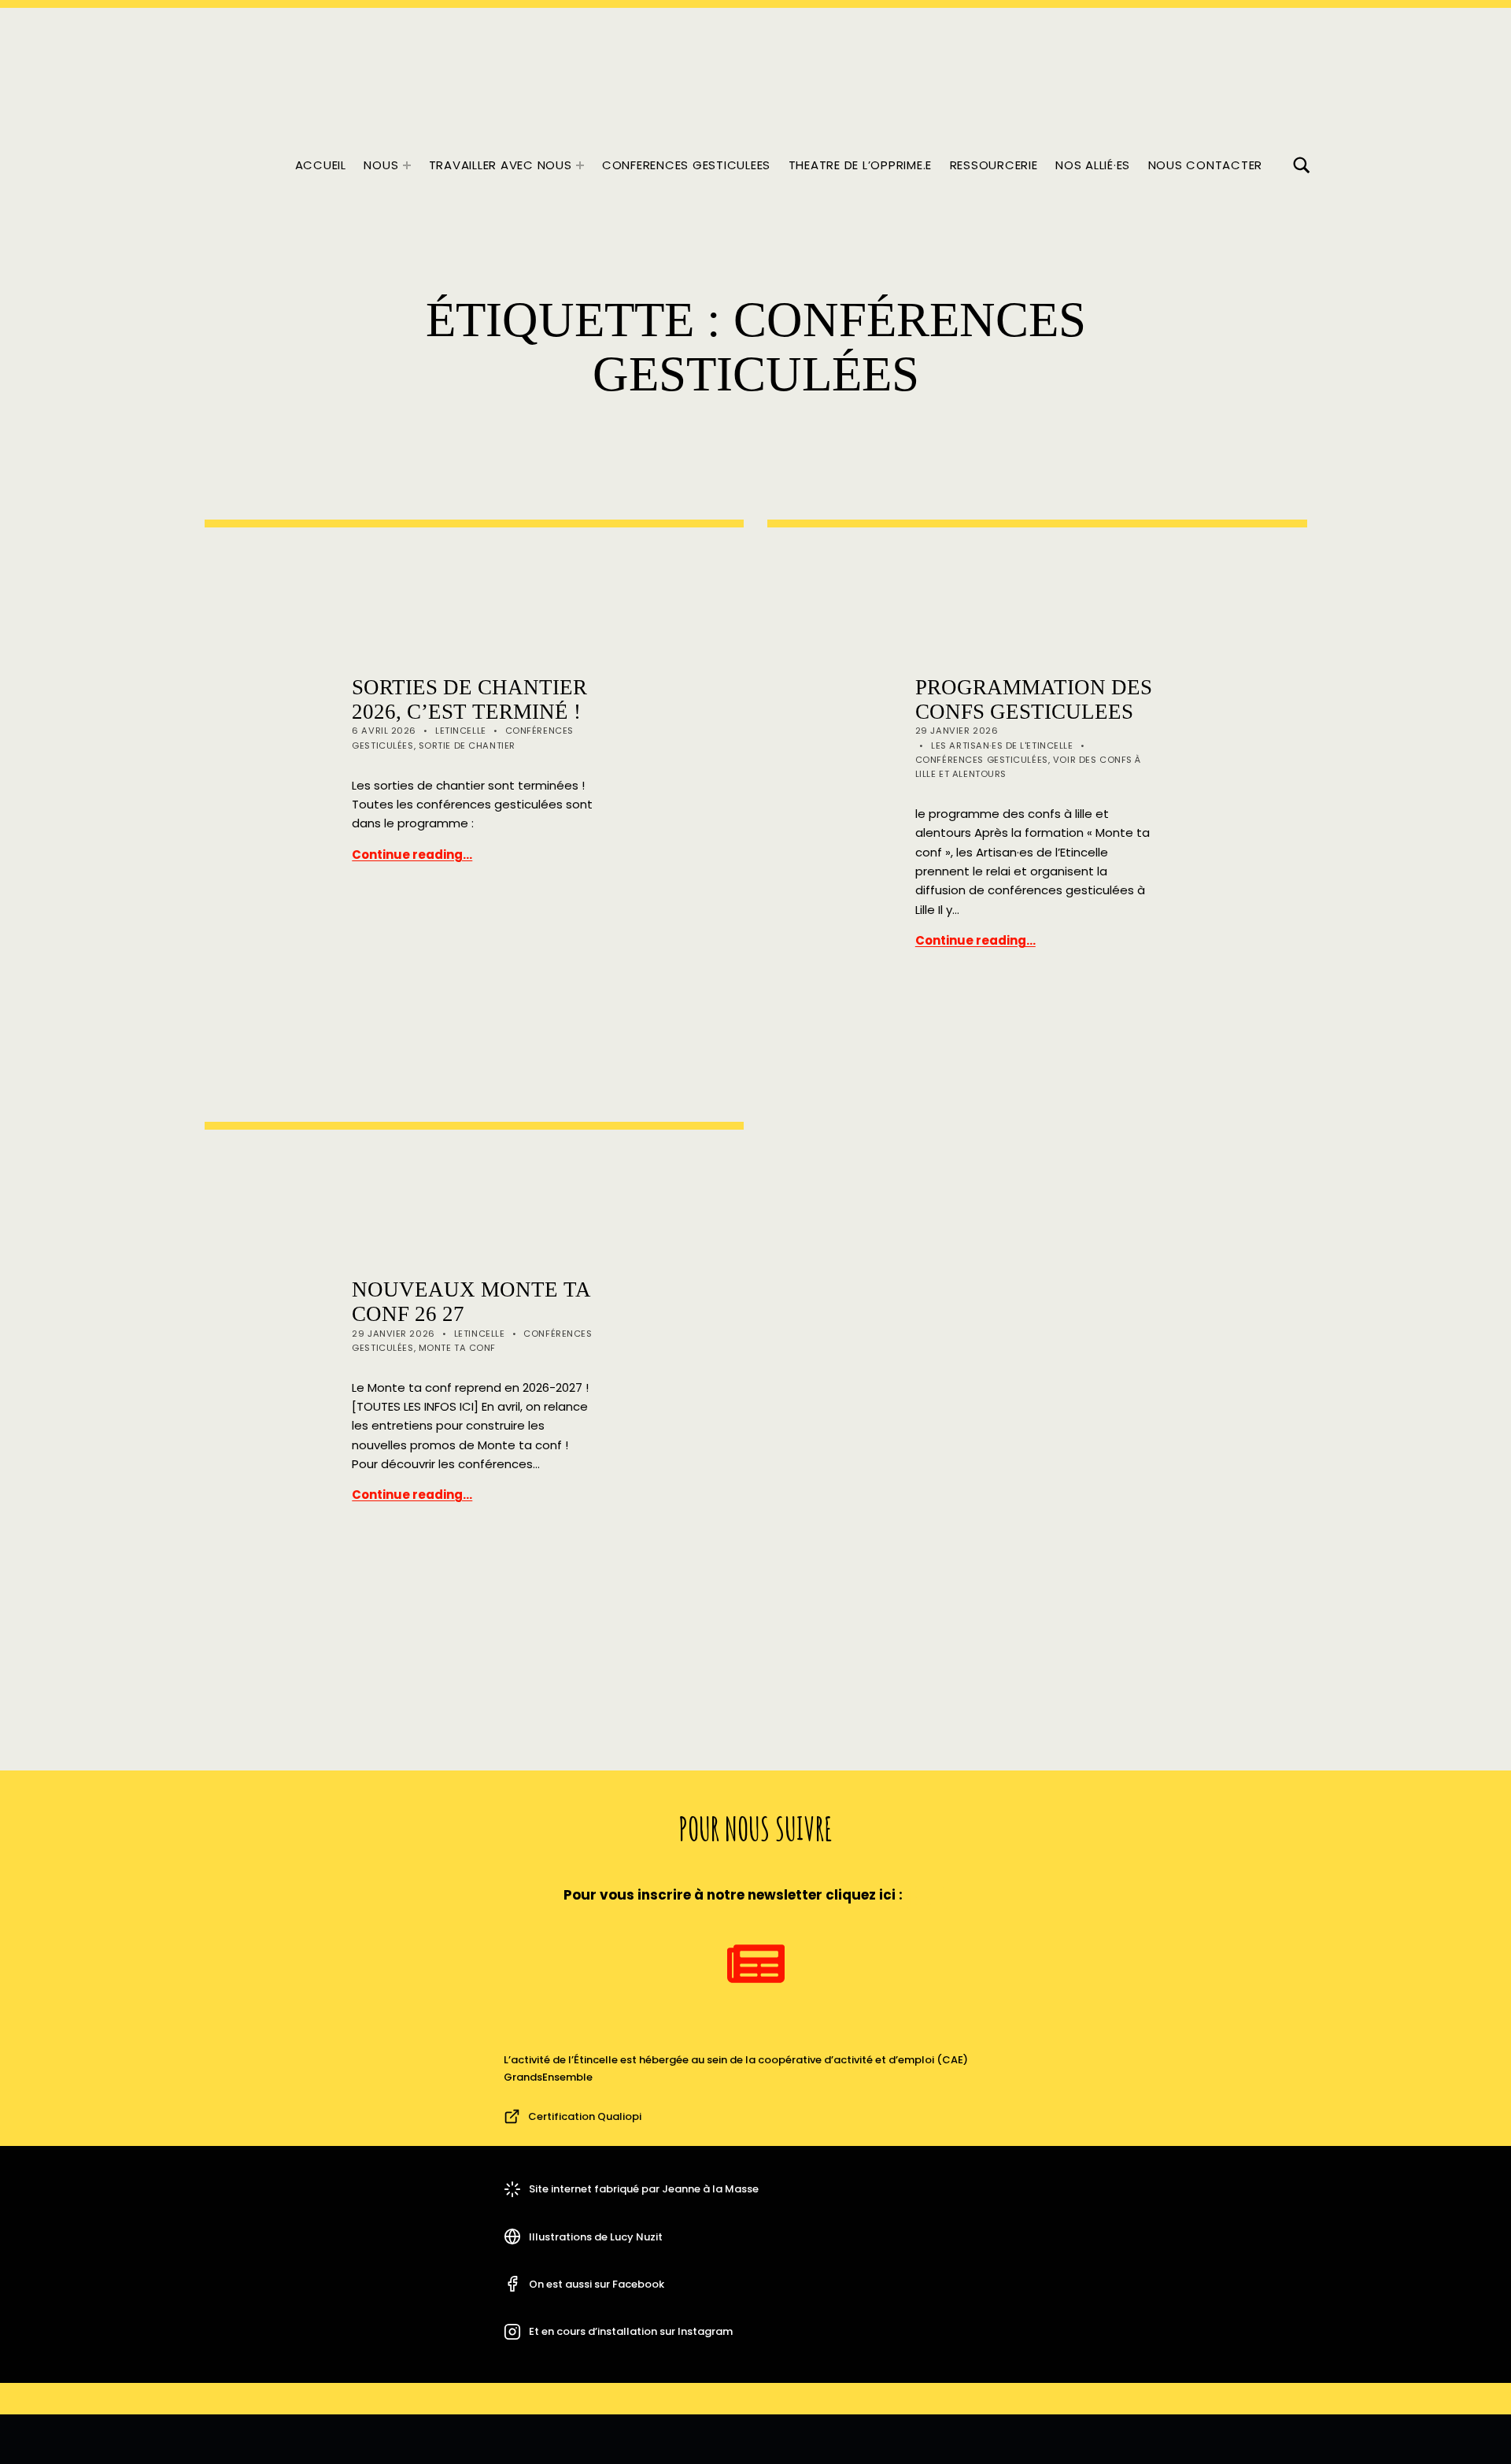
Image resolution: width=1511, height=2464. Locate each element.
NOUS (381, 165)
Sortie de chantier (467, 745)
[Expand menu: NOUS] (407, 165)
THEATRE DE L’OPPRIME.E (861, 165)
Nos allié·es (1093, 165)
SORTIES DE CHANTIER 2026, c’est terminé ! (469, 699)
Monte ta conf (457, 1348)
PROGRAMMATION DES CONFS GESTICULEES (1034, 699)
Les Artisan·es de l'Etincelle (1002, 745)
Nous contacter (1206, 165)
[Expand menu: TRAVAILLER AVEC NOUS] (580, 165)
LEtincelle (461, 731)
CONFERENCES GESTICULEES (686, 165)
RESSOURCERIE (994, 165)
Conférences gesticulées (982, 760)
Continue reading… (412, 855)
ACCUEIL (321, 165)
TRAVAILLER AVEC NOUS (501, 165)
